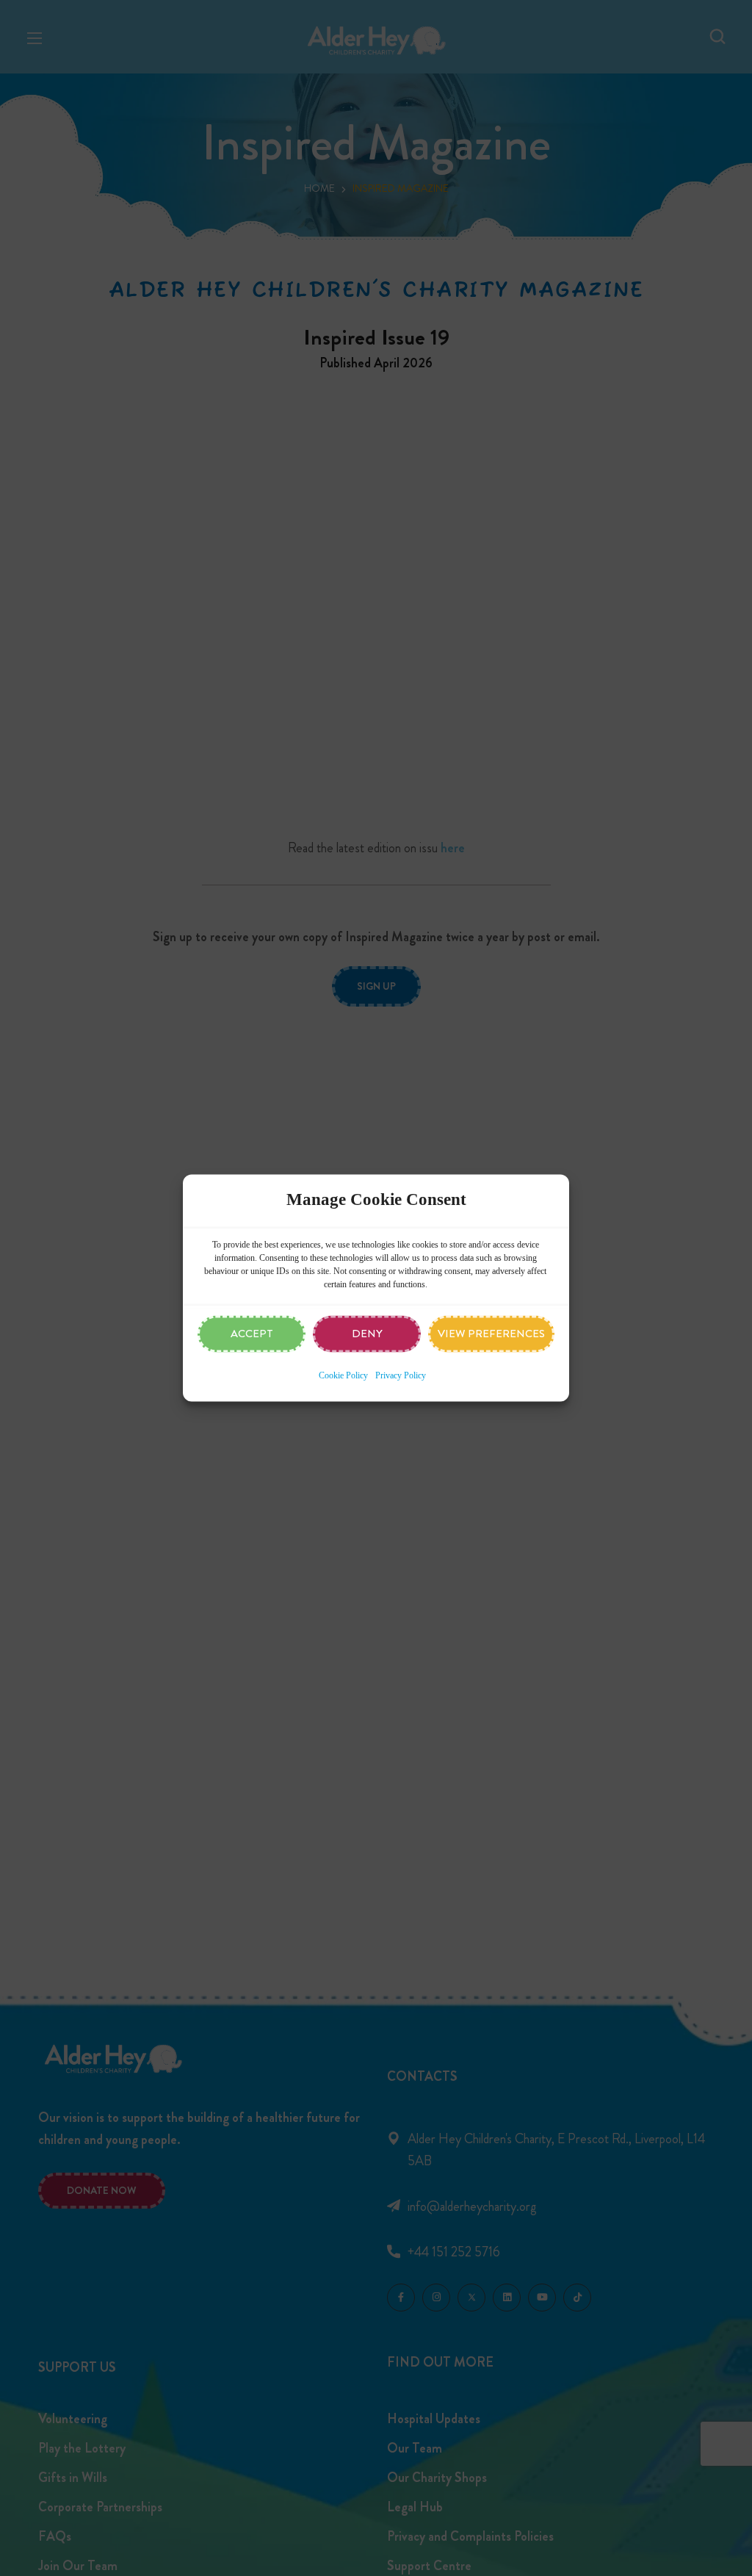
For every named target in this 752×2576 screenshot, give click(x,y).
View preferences (491, 1334)
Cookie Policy (343, 1376)
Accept (252, 1334)
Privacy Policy (401, 1376)
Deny (367, 1334)
